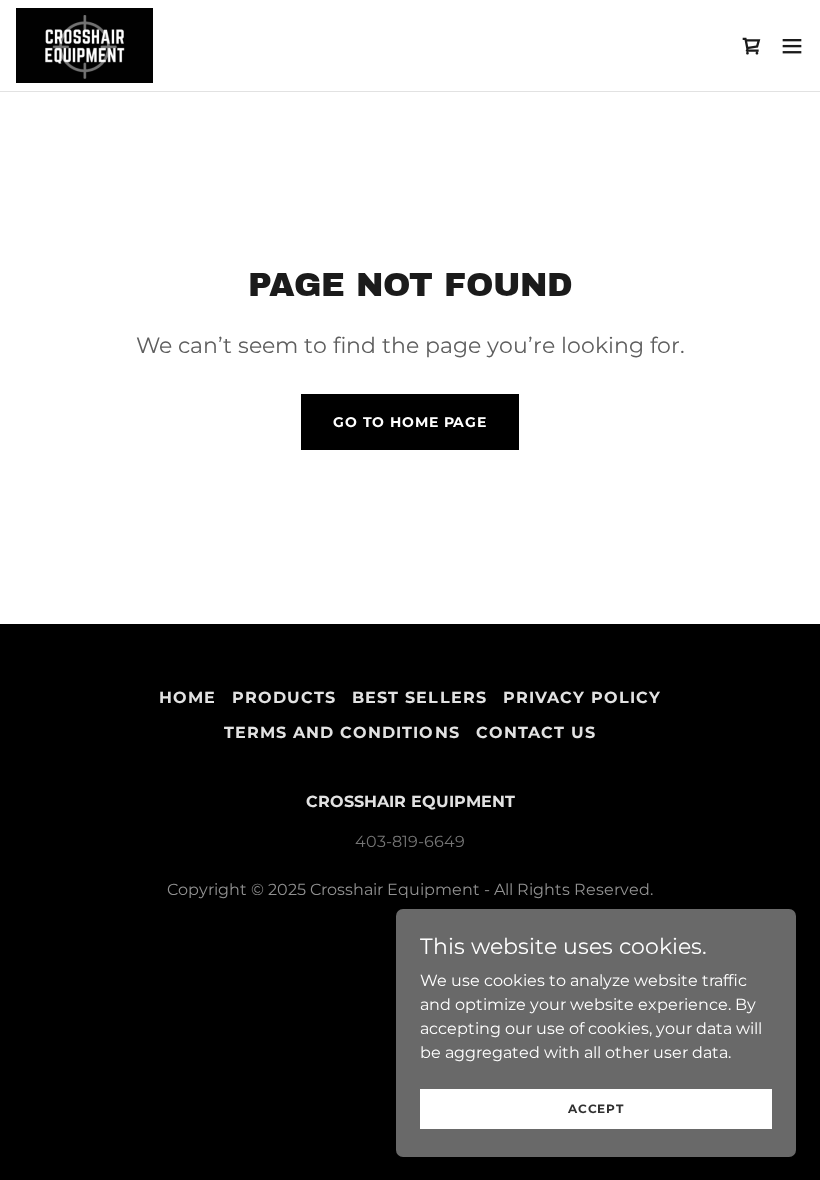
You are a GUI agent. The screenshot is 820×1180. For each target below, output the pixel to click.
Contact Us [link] (536, 732)
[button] (792, 46)
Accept (596, 1108)
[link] (84, 45)
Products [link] (284, 697)
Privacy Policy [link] (582, 697)
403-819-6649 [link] (410, 841)
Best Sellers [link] (419, 697)
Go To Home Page (410, 422)
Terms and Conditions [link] (341, 732)
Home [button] (187, 697)
